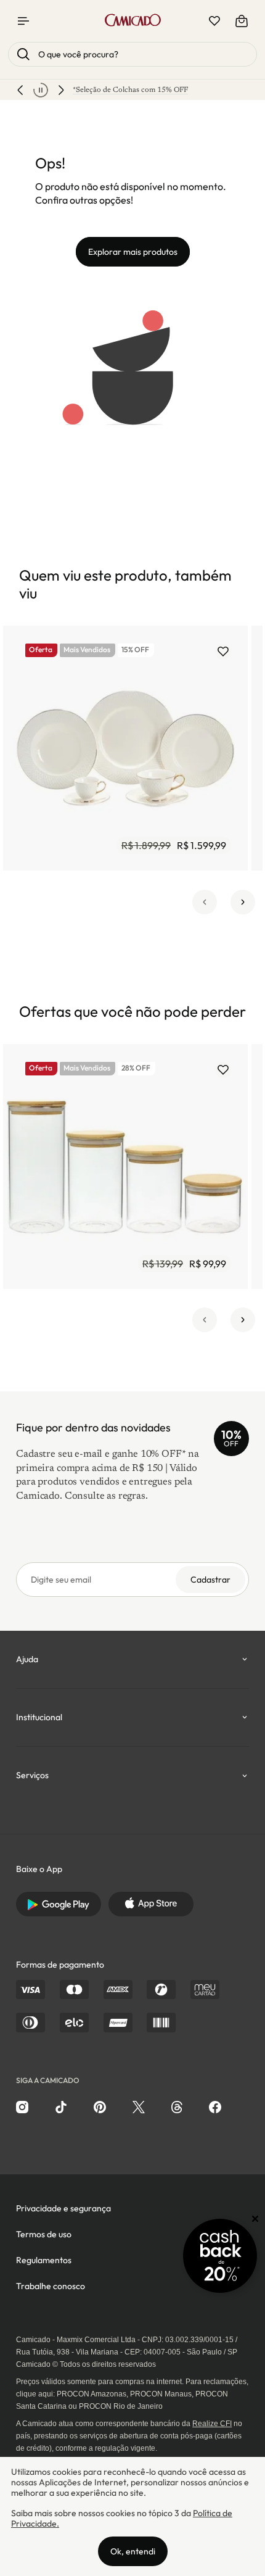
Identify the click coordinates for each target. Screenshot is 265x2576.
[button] (205, 902)
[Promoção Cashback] (220, 2256)
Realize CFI (212, 2424)
